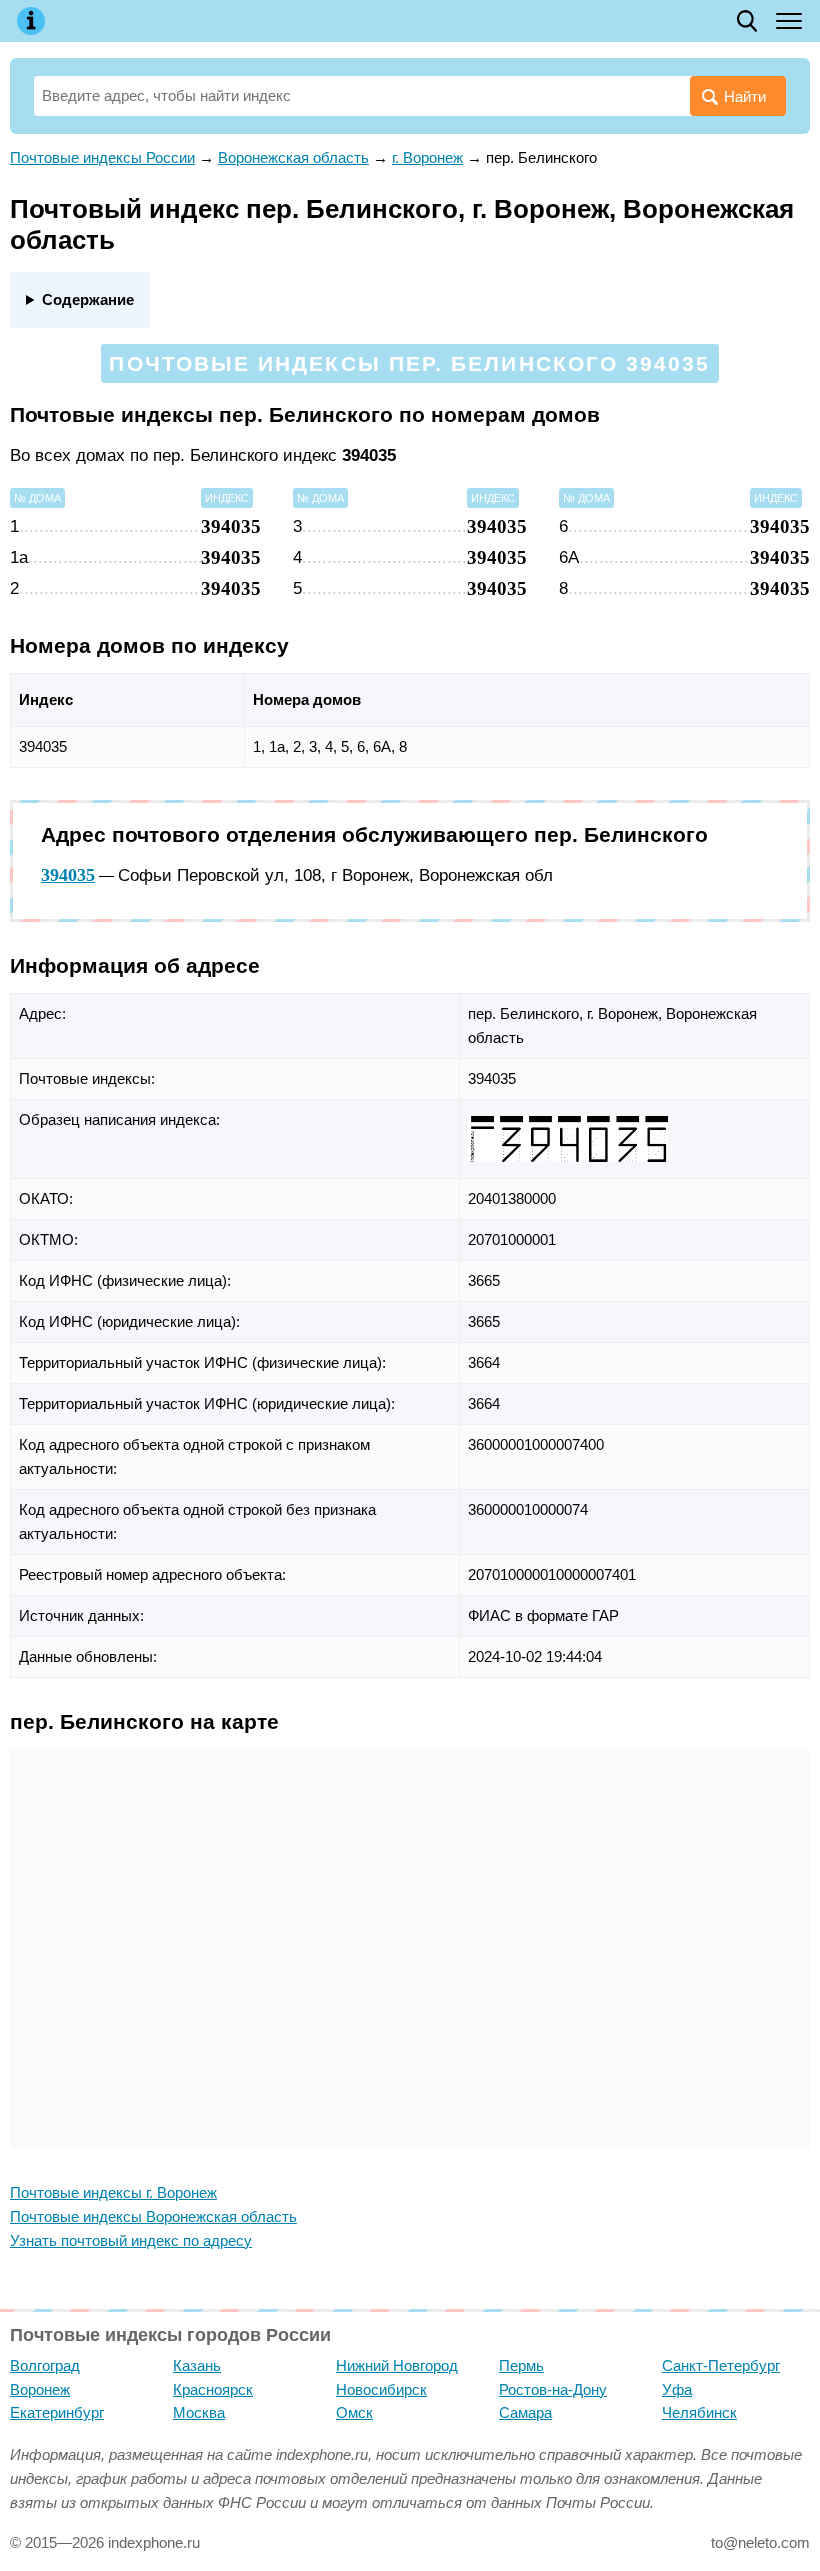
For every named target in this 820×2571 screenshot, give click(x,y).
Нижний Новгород (397, 2365)
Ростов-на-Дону (553, 2389)
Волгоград (45, 2365)
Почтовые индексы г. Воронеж (113, 2192)
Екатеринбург (57, 2412)
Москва (199, 2412)
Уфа (677, 2389)
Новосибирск (381, 2389)
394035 (68, 875)
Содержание (88, 299)
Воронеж (40, 2389)
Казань (197, 2365)
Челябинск (699, 2412)
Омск (354, 2412)
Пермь (521, 2365)
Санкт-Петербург (721, 2365)
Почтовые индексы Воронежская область (153, 2216)
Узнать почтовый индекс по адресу (131, 2240)
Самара (525, 2412)
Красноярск (213, 2389)
